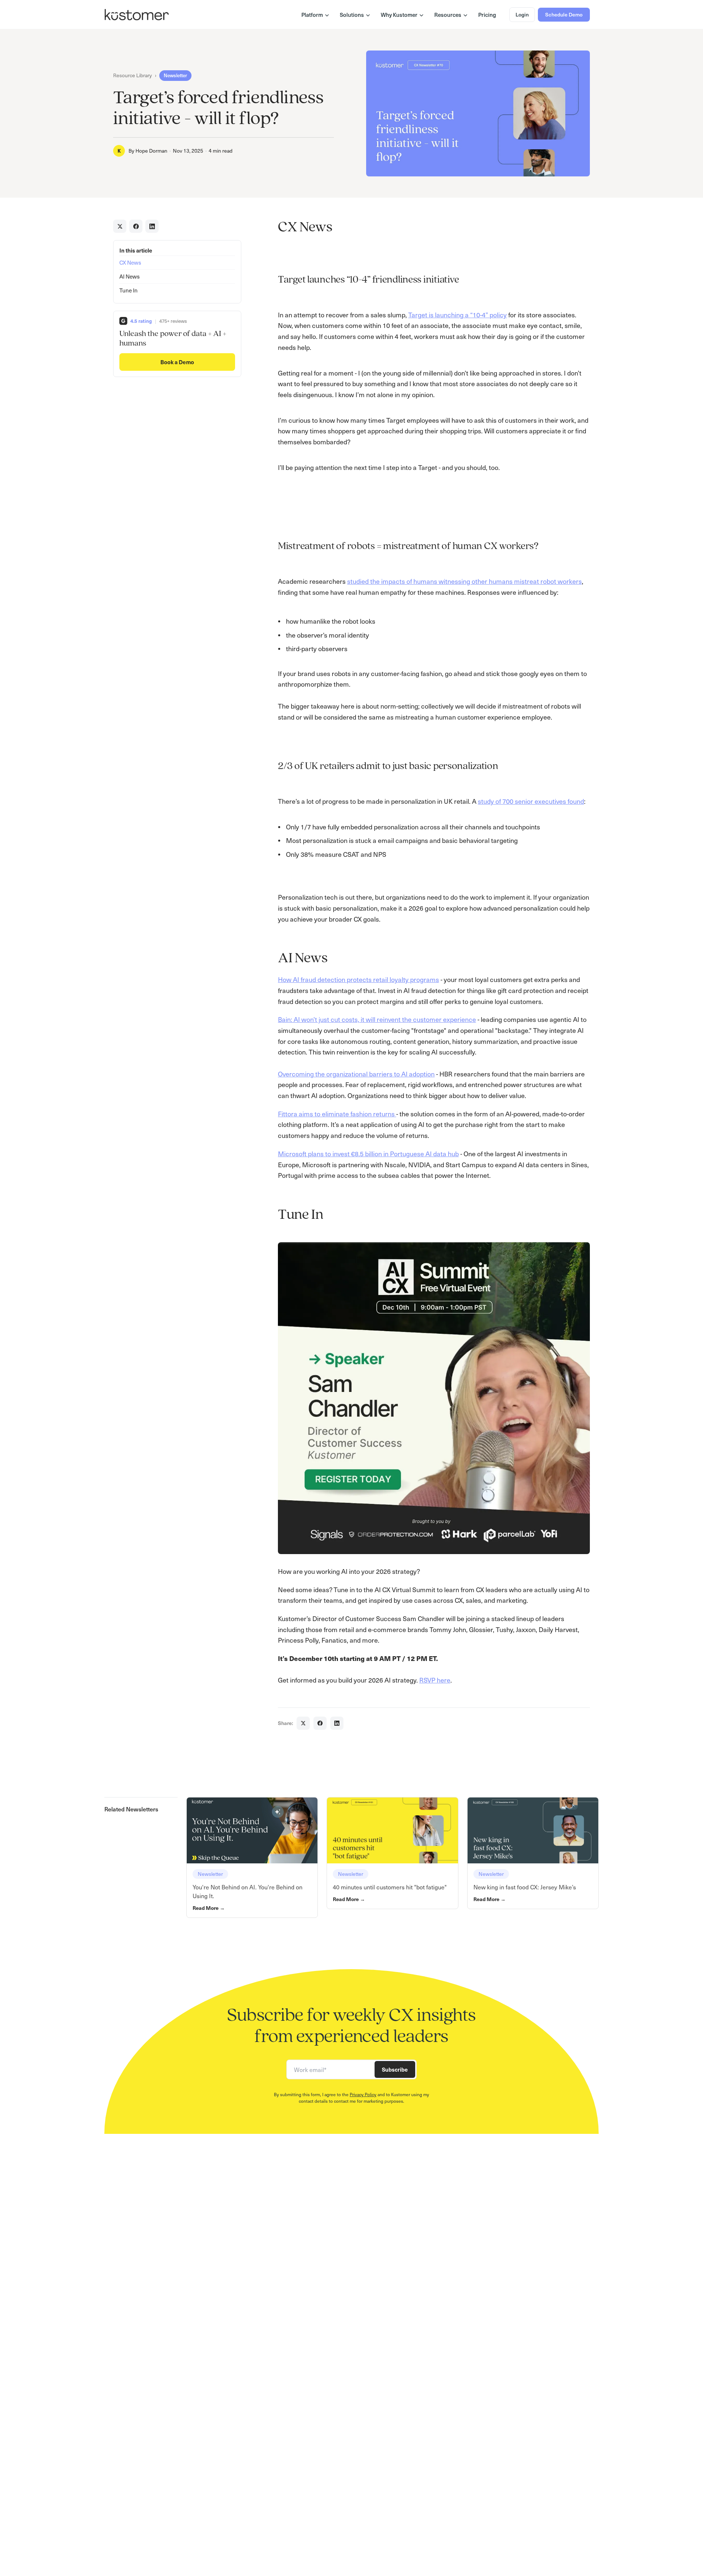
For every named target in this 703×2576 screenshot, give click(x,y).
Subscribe (395, 2069)
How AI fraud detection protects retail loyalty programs (358, 979)
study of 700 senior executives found (531, 801)
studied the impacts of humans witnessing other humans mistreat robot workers (464, 581)
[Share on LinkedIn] (152, 226)
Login (522, 14)
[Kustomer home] (137, 15)
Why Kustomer (399, 15)
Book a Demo (177, 362)
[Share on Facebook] (136, 226)
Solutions (352, 15)
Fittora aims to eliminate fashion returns (337, 1114)
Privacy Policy (363, 2094)
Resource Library (133, 75)
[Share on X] (120, 226)
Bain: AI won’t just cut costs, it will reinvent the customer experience (377, 1019)
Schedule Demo (564, 14)
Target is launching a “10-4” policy (457, 315)
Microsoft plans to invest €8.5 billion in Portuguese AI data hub (368, 1153)
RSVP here (435, 1680)
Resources (448, 15)
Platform (312, 15)
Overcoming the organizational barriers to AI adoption (356, 1074)
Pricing (487, 15)
